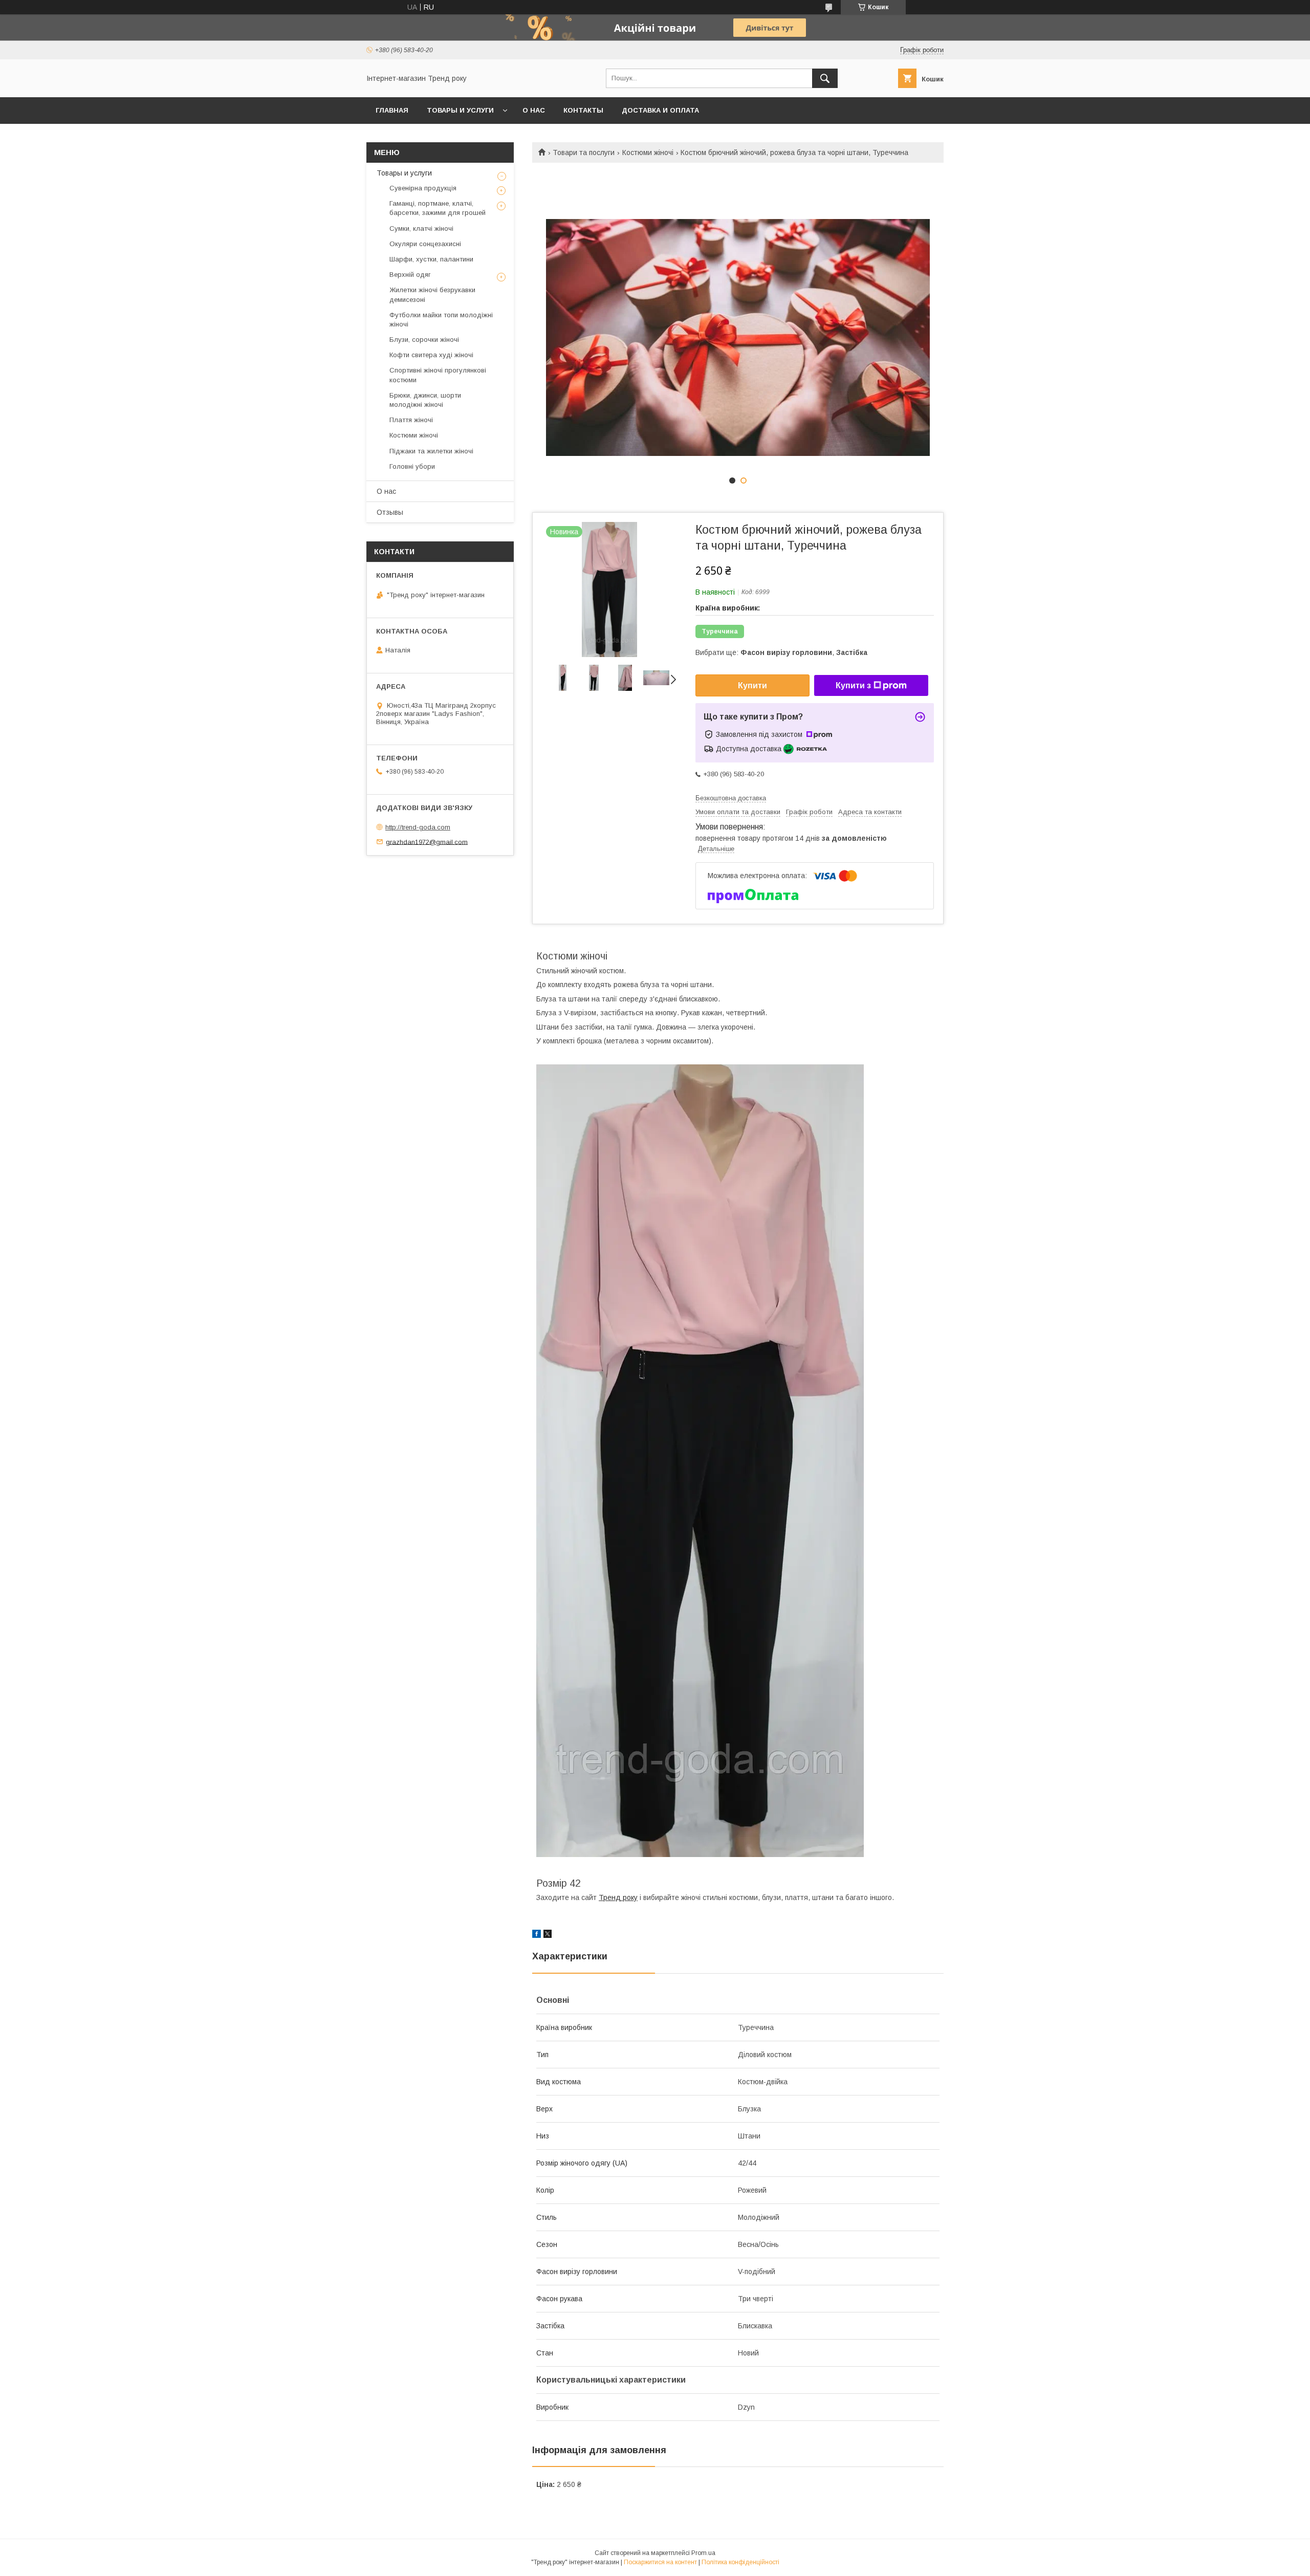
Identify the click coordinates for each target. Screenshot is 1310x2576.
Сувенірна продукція (423, 188)
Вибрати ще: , (781, 652)
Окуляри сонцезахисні (425, 244)
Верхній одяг (410, 275)
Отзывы (390, 512)
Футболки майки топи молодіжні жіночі (441, 320)
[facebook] (537, 1935)
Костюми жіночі (648, 152)
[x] (548, 1935)
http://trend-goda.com (418, 827)
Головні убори (412, 466)
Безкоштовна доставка (731, 798)
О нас (534, 110)
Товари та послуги (584, 152)
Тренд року (618, 1897)
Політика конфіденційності (740, 2562)
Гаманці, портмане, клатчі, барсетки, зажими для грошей (438, 208)
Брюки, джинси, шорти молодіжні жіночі (425, 400)
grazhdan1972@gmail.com (427, 842)
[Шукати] (825, 78)
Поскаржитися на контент (660, 2562)
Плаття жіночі (411, 420)
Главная (392, 110)
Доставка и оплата (660, 110)
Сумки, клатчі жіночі (421, 228)
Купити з (853, 685)
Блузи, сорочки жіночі (424, 340)
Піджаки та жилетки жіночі (431, 451)
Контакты (583, 110)
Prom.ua (703, 2553)
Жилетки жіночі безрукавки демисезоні (432, 294)
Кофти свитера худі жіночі (431, 355)
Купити (752, 685)
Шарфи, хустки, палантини (431, 259)
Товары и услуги (460, 110)
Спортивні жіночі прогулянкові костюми (438, 375)
